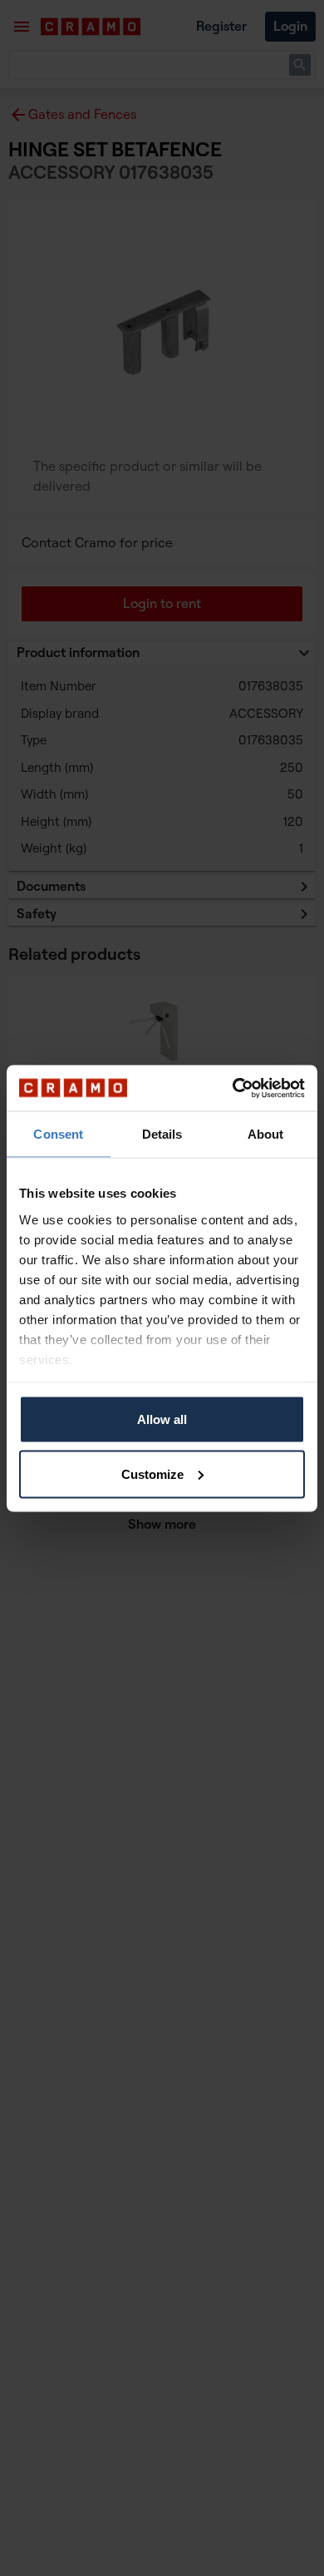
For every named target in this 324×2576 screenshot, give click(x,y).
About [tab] (266, 1134)
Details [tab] (162, 1134)
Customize (152, 1473)
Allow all (162, 1419)
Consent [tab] (58, 1134)
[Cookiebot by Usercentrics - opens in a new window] (233, 1088)
